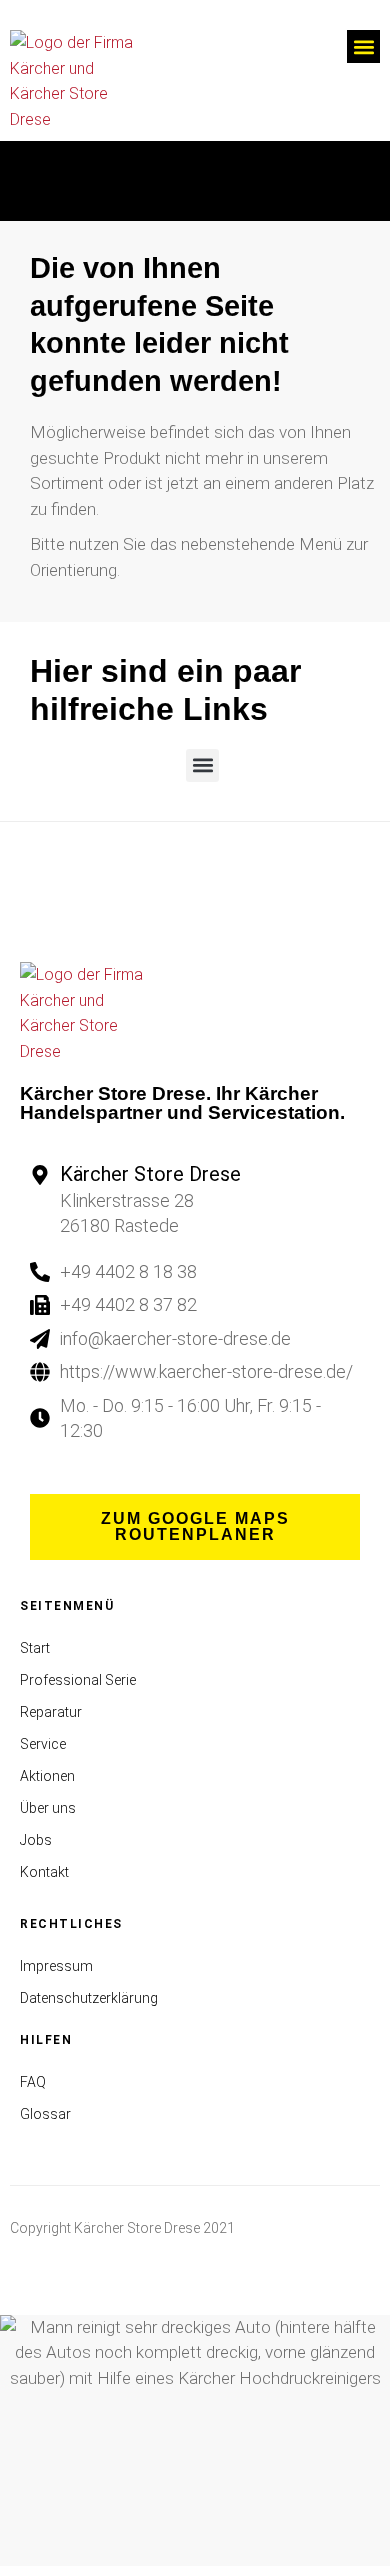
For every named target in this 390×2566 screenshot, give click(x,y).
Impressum (56, 1966)
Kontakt (44, 1872)
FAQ (33, 2082)
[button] (363, 46)
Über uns (48, 1808)
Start (35, 1648)
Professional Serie (78, 1680)
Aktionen (47, 1776)
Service (43, 1744)
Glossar (45, 2114)
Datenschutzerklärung (89, 1998)
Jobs (36, 1840)
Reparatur (51, 1712)
